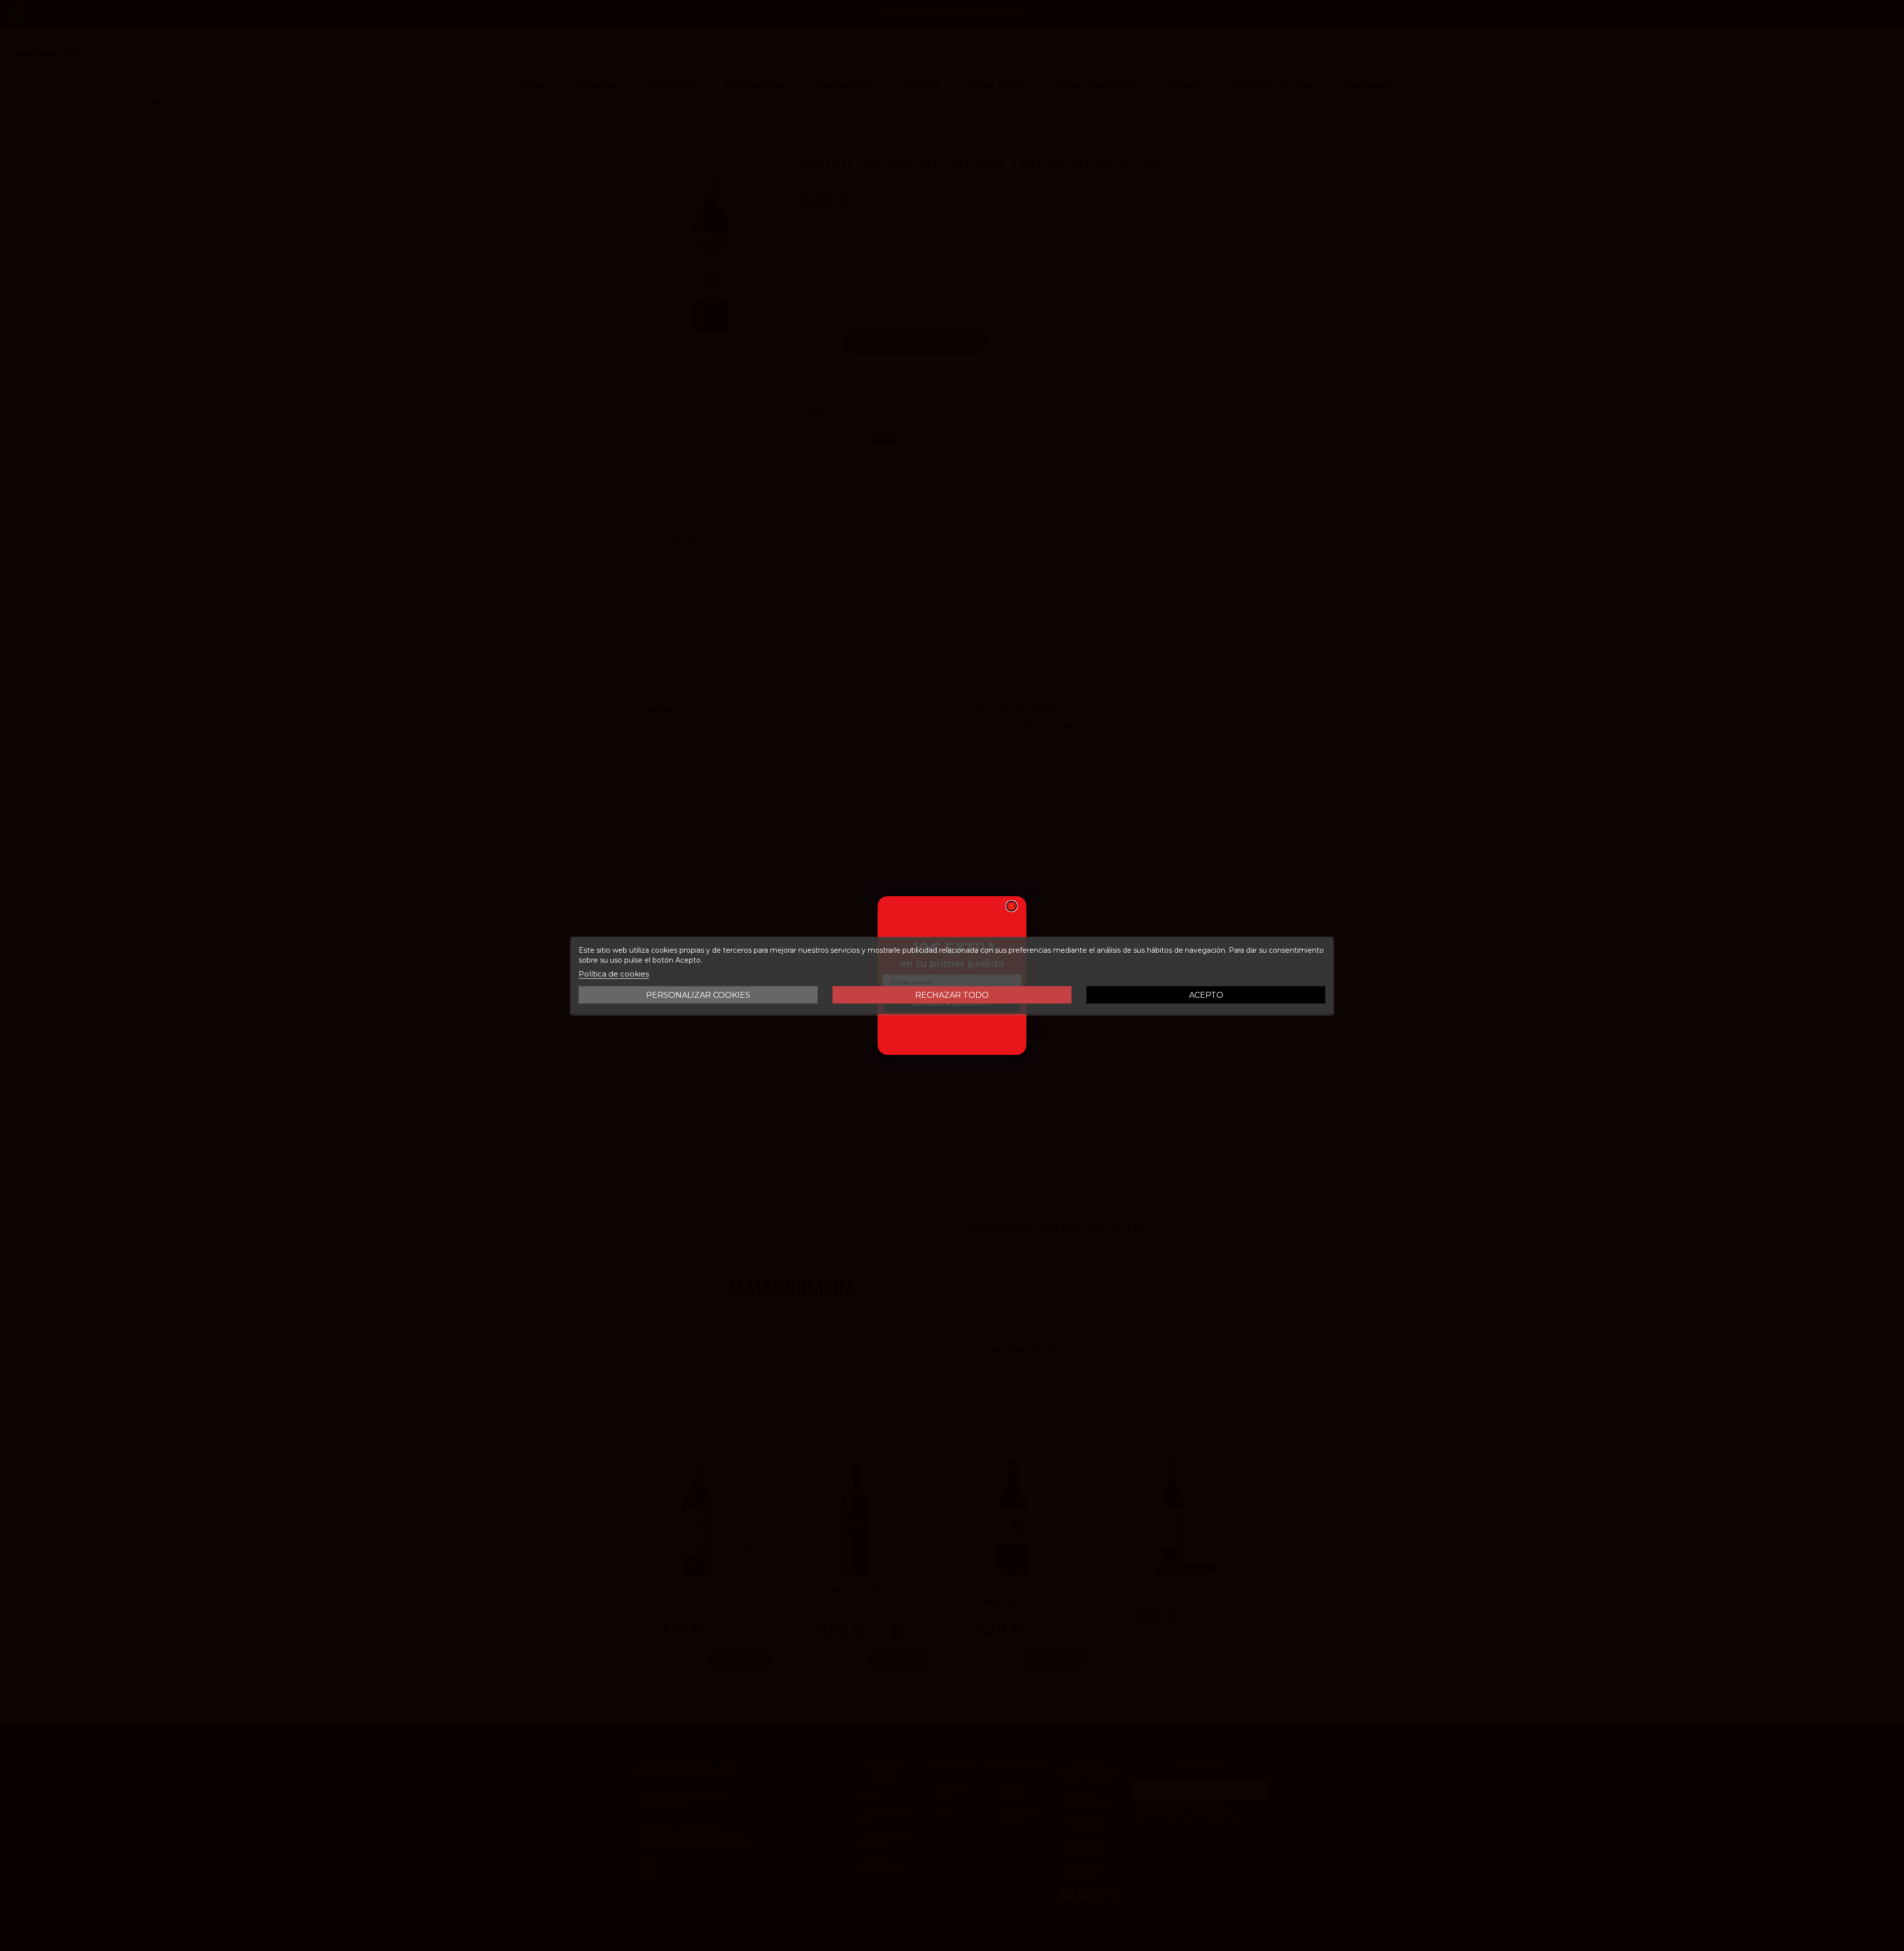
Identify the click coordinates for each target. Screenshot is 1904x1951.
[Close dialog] (1011, 906)
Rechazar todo (952, 995)
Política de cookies (614, 974)
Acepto (1206, 995)
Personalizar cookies (698, 995)
